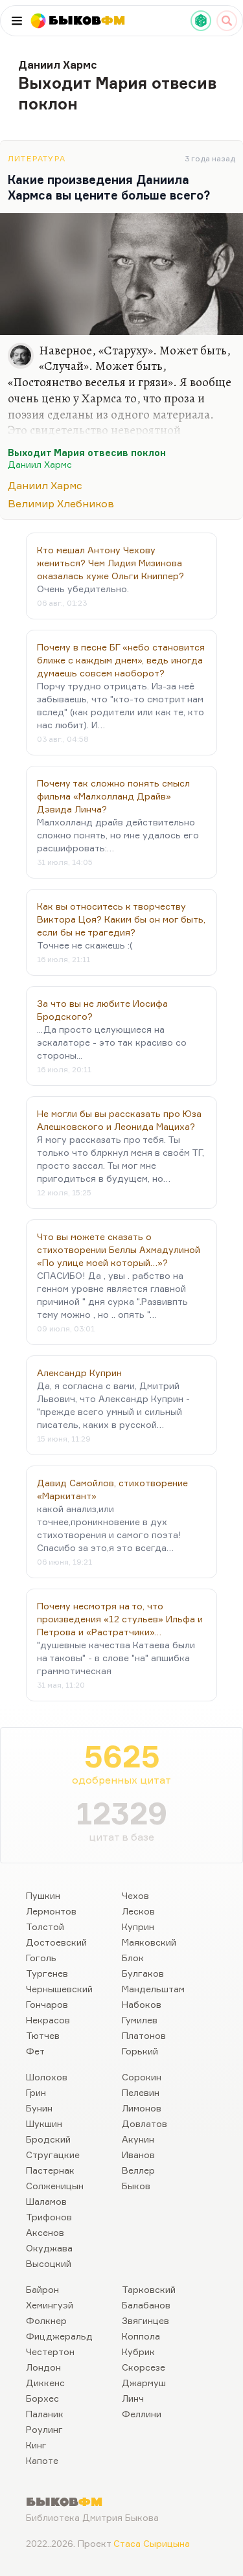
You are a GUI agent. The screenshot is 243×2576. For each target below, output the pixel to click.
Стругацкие (53, 2155)
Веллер (138, 2170)
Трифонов (49, 2217)
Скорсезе (144, 2367)
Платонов (144, 2035)
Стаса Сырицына (152, 2543)
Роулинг (44, 2429)
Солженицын (55, 2186)
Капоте (42, 2460)
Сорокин (142, 2077)
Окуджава (49, 2248)
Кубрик (138, 2352)
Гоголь (41, 1958)
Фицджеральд (59, 2336)
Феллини (142, 2414)
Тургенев (47, 1973)
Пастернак (50, 2170)
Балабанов (146, 2305)
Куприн (138, 1926)
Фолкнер (46, 2320)
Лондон (43, 2367)
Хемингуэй (50, 2305)
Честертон (50, 2352)
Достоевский (56, 1942)
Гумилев (140, 2020)
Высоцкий (49, 2263)
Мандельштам (153, 1989)
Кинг (36, 2445)
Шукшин (44, 2123)
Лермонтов (51, 1911)
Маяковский (149, 1942)
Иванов (138, 2155)
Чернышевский (59, 1989)
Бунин (39, 2108)
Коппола (141, 2336)
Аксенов (45, 2232)
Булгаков (143, 1973)
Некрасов (48, 2020)
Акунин (138, 2139)
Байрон (42, 2289)
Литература (37, 158)
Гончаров (47, 2004)
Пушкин (43, 1895)
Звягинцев (145, 2320)
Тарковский (149, 2289)
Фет (35, 2051)
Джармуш (144, 2383)
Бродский (48, 2139)
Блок (133, 1958)
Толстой (45, 1926)
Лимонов (142, 2108)
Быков (136, 2186)
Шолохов (47, 2077)
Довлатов (145, 2123)
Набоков (142, 2004)
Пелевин (141, 2092)
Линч (133, 2398)
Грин (36, 2092)
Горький (140, 2051)
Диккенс (45, 2383)
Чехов (135, 1895)
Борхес (42, 2398)
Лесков (138, 1911)
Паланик (45, 2414)
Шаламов (46, 2201)
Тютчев (43, 2035)
